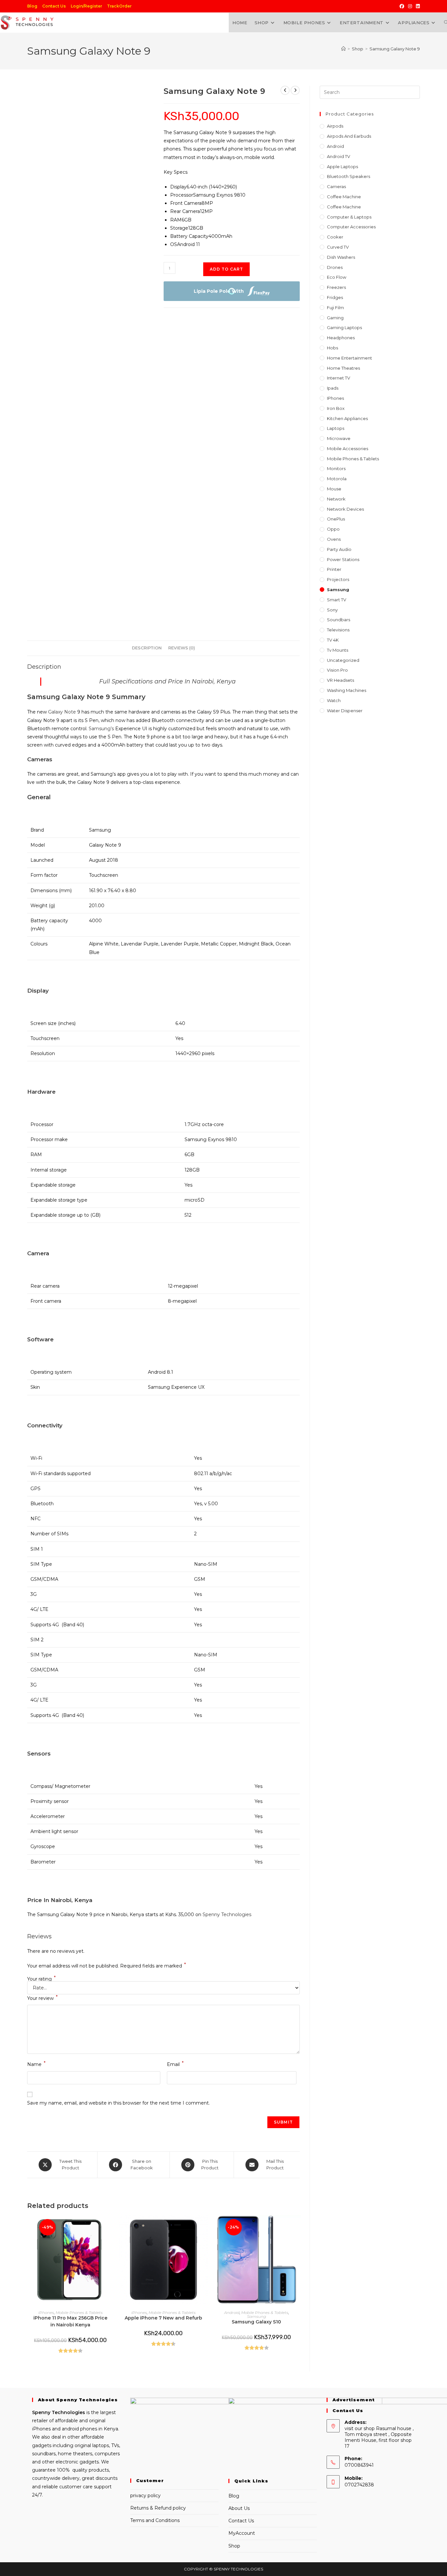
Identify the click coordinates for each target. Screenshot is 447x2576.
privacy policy (145, 2496)
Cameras (336, 186)
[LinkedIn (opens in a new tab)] (417, 6)
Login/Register (86, 6)
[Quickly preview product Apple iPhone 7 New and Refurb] (205, 2227)
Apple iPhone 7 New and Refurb (163, 2318)
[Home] (343, 49)
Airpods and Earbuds (349, 136)
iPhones (46, 2312)
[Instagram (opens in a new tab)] (410, 6)
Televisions (338, 630)
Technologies (68, 2412)
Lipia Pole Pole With (219, 291)
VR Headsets (340, 680)
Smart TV (337, 600)
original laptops (92, 2445)
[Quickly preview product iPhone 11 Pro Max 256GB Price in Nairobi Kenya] (112, 2227)
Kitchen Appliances (347, 418)
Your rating (41, 1979)
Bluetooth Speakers (349, 176)
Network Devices (345, 509)
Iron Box (336, 408)
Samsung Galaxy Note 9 (395, 49)
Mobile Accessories (348, 449)
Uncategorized (343, 660)
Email (175, 2064)
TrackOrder (119, 6)
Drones (335, 267)
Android (232, 2312)
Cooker (335, 237)
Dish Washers (341, 257)
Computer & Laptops (349, 217)
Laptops (336, 428)
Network (336, 499)
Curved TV (338, 247)
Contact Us (54, 6)
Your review (42, 1998)
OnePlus (336, 519)
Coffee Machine (344, 197)
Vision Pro (337, 670)
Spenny (41, 2412)
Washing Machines (347, 690)
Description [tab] (147, 648)
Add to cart (226, 269)
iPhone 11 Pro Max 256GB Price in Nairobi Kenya (70, 2321)
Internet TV (339, 378)
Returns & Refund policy (158, 2508)
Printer (334, 569)
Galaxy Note (62, 712)
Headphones (341, 338)
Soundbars (339, 620)
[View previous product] (285, 90)
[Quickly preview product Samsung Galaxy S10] (298, 2227)
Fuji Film (335, 308)
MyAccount (242, 2533)
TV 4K (333, 640)
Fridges (335, 297)
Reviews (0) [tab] (182, 648)
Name (36, 2064)
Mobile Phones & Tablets (79, 2312)
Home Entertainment (349, 358)
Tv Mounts (338, 650)
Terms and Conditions (155, 2520)
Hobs (332, 348)
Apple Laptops (342, 167)
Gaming (335, 318)
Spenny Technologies (227, 1914)
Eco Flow (337, 277)
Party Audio (339, 549)
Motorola (337, 479)
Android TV (339, 156)
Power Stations (343, 559)
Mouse (334, 489)
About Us (239, 2508)
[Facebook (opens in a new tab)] (402, 6)
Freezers (336, 287)
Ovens (334, 539)
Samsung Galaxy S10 (256, 2322)
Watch (334, 700)
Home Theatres (343, 368)
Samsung (257, 2316)
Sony (332, 610)
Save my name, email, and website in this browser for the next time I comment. (118, 2103)
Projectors (338, 579)
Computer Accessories (351, 227)
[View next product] (295, 90)
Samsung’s (101, 729)
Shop (234, 2546)
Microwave (339, 438)
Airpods (335, 126)
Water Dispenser (345, 711)
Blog (32, 6)
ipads (333, 388)
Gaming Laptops (344, 327)
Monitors (336, 468)
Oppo (333, 529)
